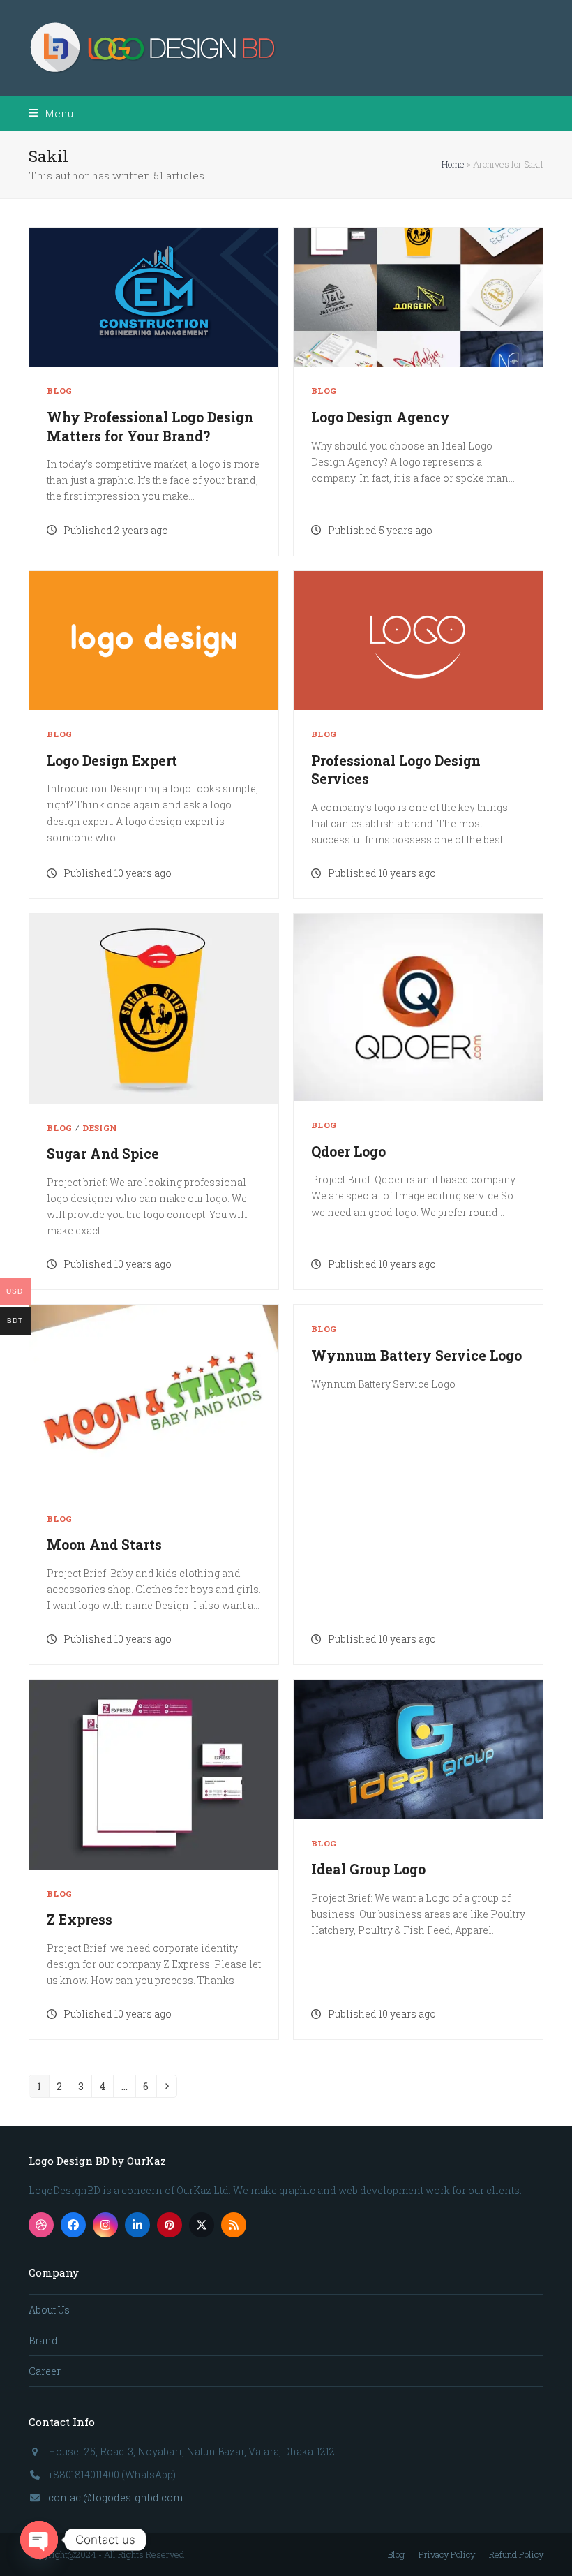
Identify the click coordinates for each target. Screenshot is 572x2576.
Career (45, 2371)
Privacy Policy (447, 2554)
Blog (59, 391)
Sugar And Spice (103, 1154)
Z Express (80, 1919)
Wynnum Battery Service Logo (416, 1355)
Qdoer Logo (348, 1152)
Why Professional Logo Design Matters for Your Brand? (150, 427)
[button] (51, 113)
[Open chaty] (39, 2540)
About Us (49, 2310)
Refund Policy (516, 2554)
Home (453, 164)
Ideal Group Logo (368, 1869)
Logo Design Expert (112, 761)
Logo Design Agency (381, 417)
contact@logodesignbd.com (115, 2497)
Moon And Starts (104, 1545)
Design (99, 1128)
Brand (43, 2340)
